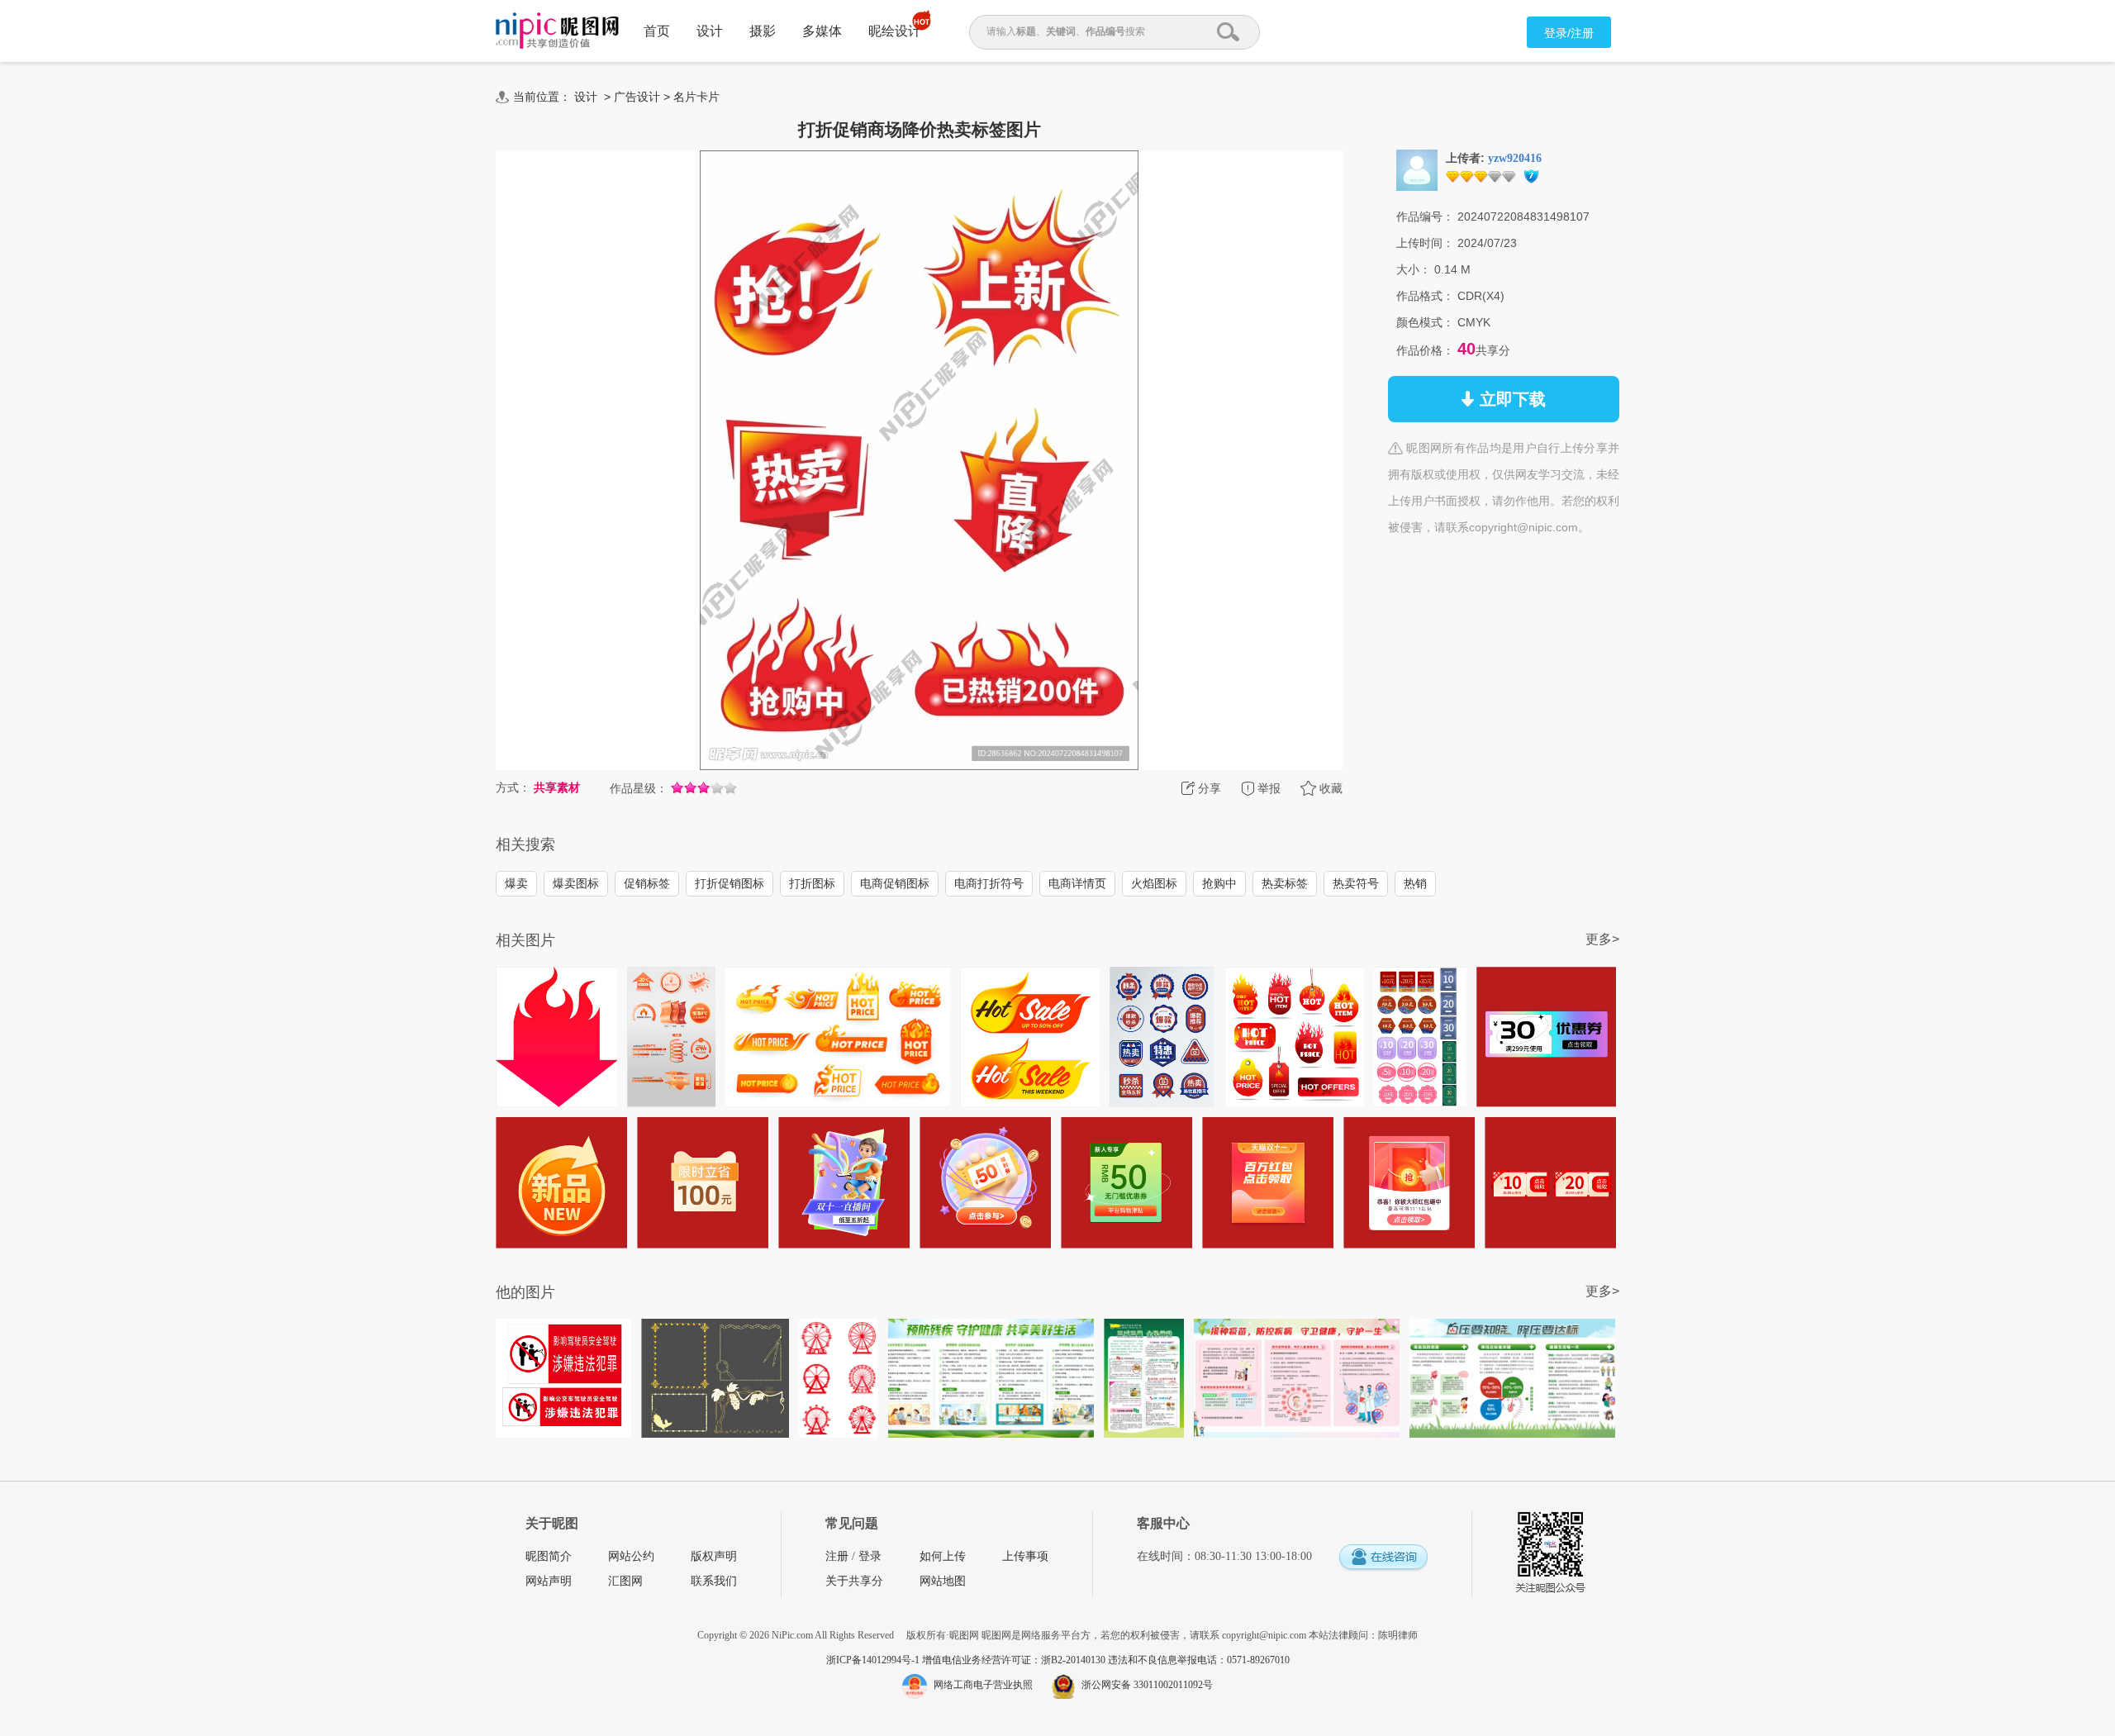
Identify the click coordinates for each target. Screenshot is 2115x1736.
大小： (1414, 269)
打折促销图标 (730, 883)
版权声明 (714, 1556)
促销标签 (647, 883)
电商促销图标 (895, 883)
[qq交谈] (1383, 1558)
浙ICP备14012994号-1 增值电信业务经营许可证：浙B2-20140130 (967, 1660)
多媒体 (822, 31)
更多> (1602, 939)
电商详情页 (1077, 883)
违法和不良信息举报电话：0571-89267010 (1199, 1660)
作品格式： (1425, 296)
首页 (657, 31)
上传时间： (1425, 243)
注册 (837, 1556)
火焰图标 (1154, 883)
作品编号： (1425, 216)
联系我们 (714, 1581)
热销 (1415, 883)
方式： (513, 787)
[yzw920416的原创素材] (1417, 169)
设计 (710, 31)
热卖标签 (1285, 883)
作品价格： (1425, 350)
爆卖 (516, 883)
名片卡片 (696, 97)
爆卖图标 (576, 883)
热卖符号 (1356, 883)
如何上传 (943, 1556)
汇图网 (625, 1581)
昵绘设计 (895, 31)
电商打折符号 (989, 883)
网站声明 (549, 1581)
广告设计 (637, 97)
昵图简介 (549, 1556)
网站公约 (631, 1556)
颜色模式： (1425, 322)
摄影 (763, 31)
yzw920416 (1515, 158)
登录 (870, 1556)
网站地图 (943, 1581)
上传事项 (1025, 1556)
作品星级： (639, 788)
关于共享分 (854, 1581)
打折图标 (812, 883)
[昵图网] (557, 31)
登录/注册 (1569, 33)
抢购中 (1219, 883)
